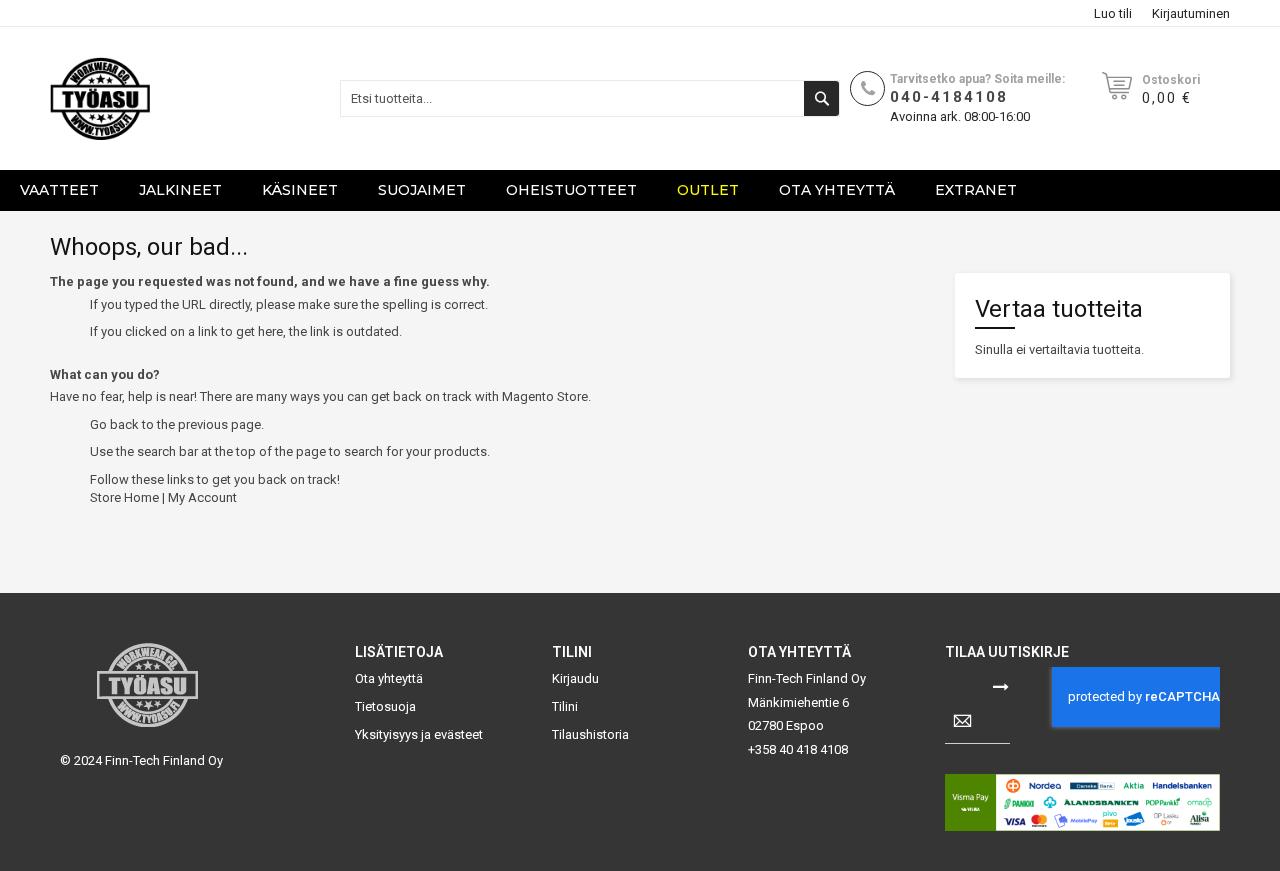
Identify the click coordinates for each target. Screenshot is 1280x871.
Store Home (124, 497)
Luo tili (1113, 13)
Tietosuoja (385, 706)
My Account (202, 497)
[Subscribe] (1001, 686)
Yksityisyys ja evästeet (419, 734)
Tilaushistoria (590, 734)
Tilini (565, 706)
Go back (114, 424)
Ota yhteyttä (389, 678)
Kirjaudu (575, 678)
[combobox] (590, 98)
